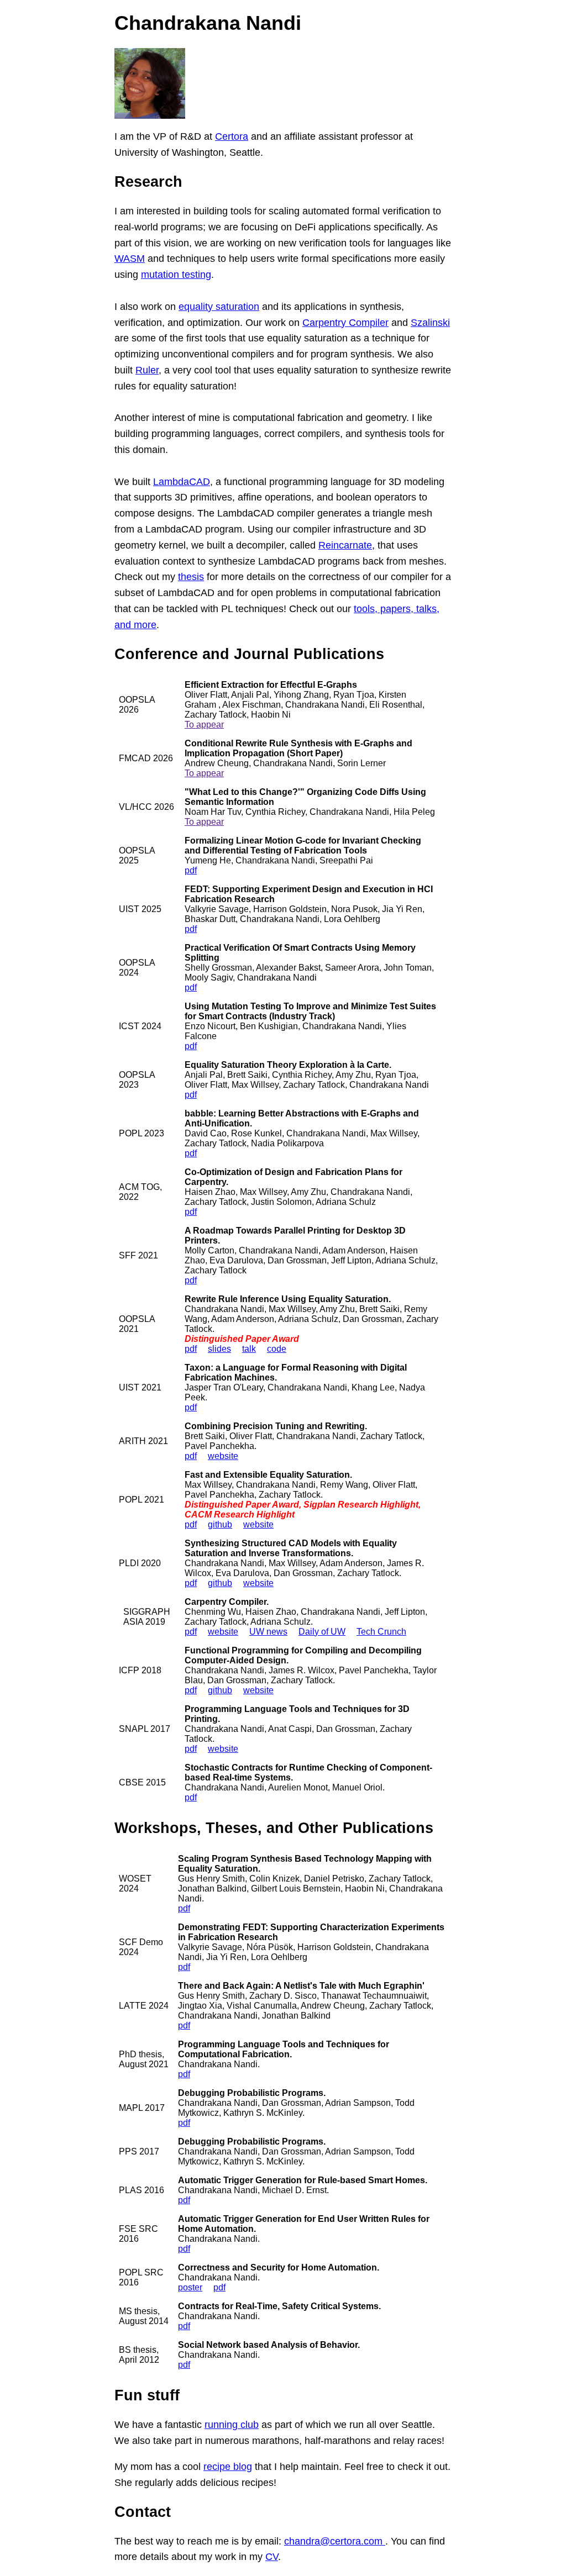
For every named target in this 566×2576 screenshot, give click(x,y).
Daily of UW (322, 1632)
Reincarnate (345, 545)
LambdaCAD (182, 482)
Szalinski (430, 323)
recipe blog (228, 2467)
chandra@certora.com (335, 2541)
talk (249, 1349)
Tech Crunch (381, 1632)
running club (232, 2425)
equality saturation (219, 307)
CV (272, 2557)
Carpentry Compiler (345, 323)
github (220, 1524)
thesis (191, 577)
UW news (268, 1632)
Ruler (147, 370)
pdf (191, 870)
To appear (204, 725)
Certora (232, 136)
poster (190, 2287)
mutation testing (176, 275)
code (277, 1349)
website (223, 1456)
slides (219, 1349)
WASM (130, 259)
